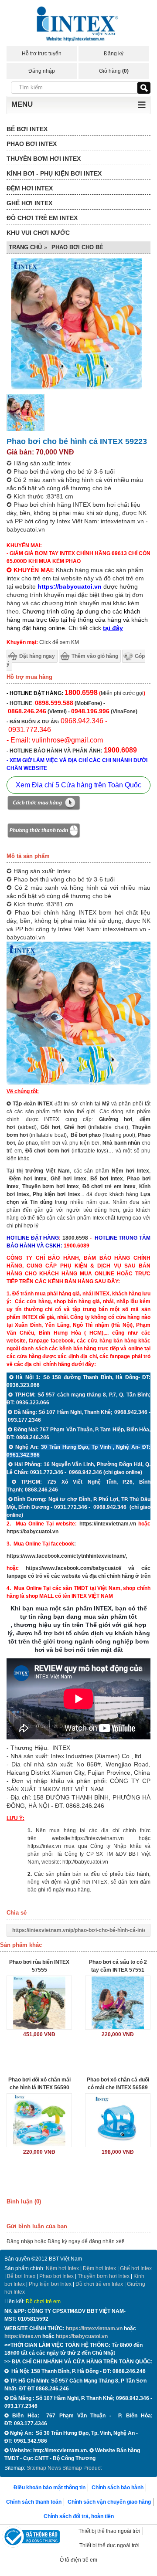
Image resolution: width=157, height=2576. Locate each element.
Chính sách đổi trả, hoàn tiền (79, 2516)
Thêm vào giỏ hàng (95, 656)
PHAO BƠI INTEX (32, 144)
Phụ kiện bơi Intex (56, 1194)
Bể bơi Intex (21, 2276)
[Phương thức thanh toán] (44, 832)
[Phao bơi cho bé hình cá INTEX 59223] (26, 430)
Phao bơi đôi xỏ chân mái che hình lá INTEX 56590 (39, 2084)
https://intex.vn (44, 1846)
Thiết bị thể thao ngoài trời (109, 2531)
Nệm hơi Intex (62, 2268)
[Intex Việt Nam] (78, 25)
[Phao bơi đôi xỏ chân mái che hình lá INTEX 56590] (39, 2120)
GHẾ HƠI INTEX (29, 203)
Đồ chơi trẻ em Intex (109, 1186)
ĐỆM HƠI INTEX (30, 188)
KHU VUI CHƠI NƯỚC (38, 233)
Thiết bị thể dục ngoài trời (109, 2545)
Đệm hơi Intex (99, 2268)
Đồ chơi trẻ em (43, 2301)
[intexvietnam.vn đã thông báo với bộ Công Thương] (31, 2538)
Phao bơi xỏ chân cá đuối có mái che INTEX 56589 (118, 2084)
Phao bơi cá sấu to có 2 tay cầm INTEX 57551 (118, 1966)
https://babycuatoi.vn (32, 1532)
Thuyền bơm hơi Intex (104, 2276)
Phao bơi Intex (56, 2276)
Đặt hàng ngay (37, 656)
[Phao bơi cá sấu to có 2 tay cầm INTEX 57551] (118, 2003)
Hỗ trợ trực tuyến (42, 54)
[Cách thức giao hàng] (44, 804)
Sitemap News (44, 2468)
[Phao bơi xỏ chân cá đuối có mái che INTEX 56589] (118, 2120)
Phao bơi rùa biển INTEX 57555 (39, 1966)
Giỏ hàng (114, 71)
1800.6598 (75, 1238)
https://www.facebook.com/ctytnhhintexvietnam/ (66, 1556)
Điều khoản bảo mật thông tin (49, 2488)
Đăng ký (114, 54)
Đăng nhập (42, 71)
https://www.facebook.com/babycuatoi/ (73, 1568)
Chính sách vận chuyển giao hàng (109, 2502)
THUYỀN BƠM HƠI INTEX (44, 159)
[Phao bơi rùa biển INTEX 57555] (39, 2003)
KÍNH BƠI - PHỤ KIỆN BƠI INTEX (54, 173)
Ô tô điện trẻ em (78, 2560)
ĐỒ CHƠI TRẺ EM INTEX (42, 218)
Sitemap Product (82, 2468)
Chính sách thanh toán (34, 2502)
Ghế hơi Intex (136, 2268)
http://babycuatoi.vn (85, 1862)
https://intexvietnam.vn (108, 1524)
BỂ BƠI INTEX (27, 129)
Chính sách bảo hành (118, 2488)
